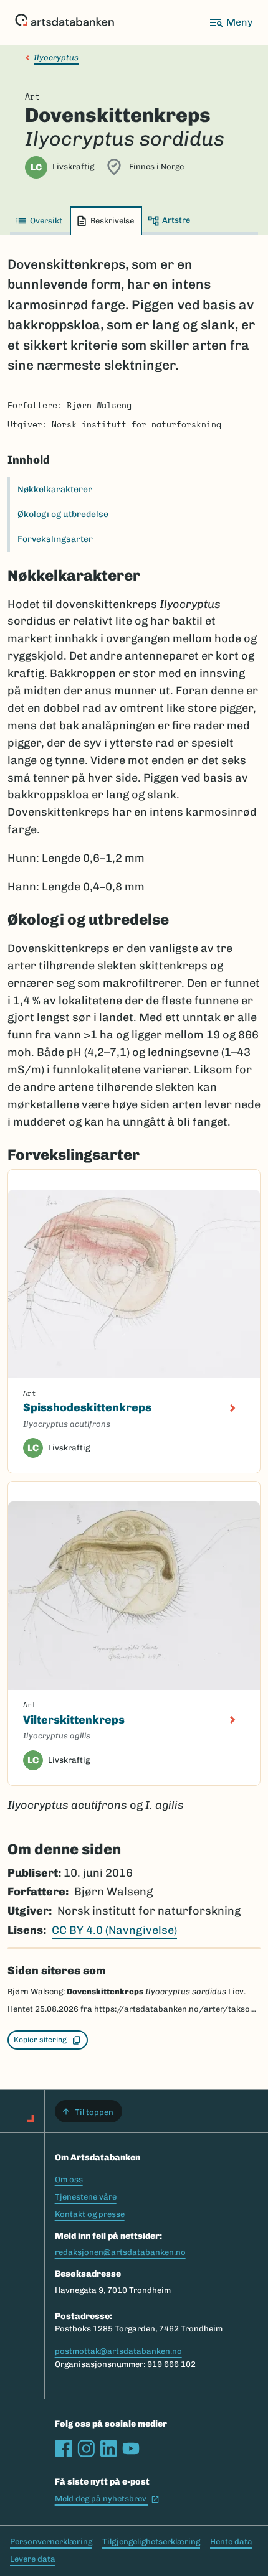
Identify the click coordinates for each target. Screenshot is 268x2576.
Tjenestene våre (86, 2197)
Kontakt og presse (90, 2214)
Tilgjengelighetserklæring (151, 2541)
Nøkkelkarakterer (55, 489)
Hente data (231, 2541)
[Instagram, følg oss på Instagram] (86, 2448)
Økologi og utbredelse (63, 514)
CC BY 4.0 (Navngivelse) (114, 1930)
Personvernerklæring (51, 2541)
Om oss (69, 2179)
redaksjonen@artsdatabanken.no (120, 2252)
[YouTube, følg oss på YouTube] (131, 2448)
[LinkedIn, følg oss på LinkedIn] (108, 2448)
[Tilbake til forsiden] (65, 22)
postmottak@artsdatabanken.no (118, 2351)
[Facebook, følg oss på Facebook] (64, 2448)
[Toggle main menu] (231, 22)
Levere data (33, 2559)
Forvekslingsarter (55, 539)
